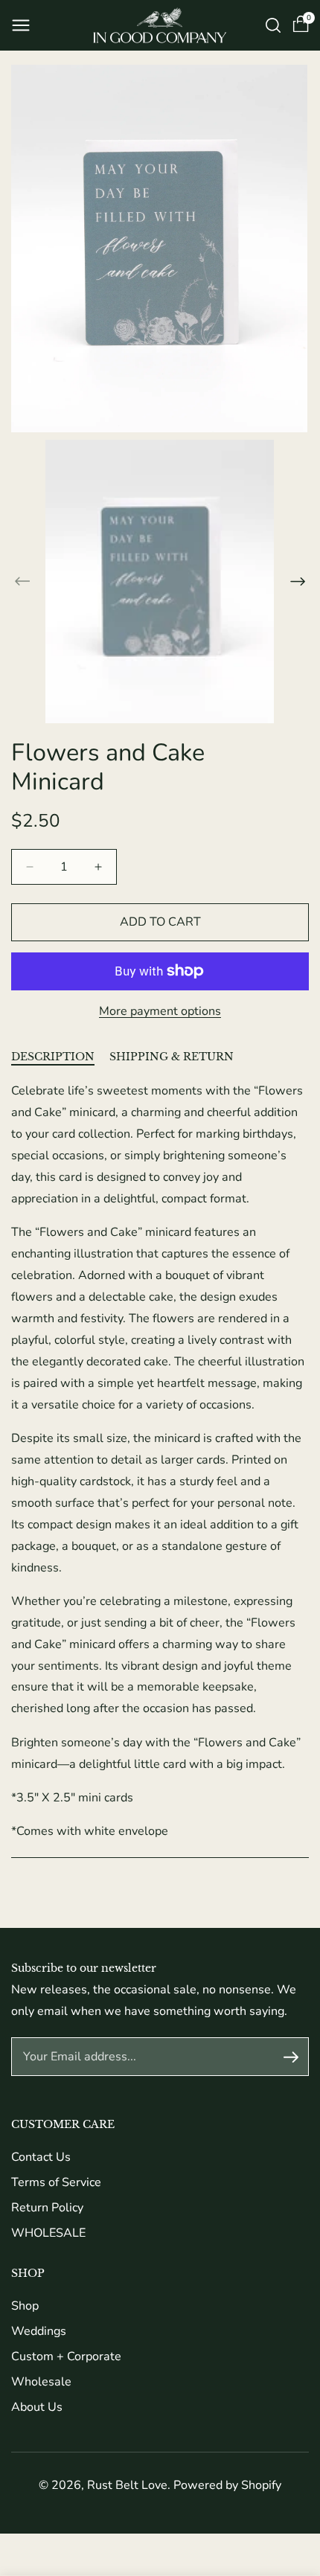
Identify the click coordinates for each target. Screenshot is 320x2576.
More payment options (160, 1011)
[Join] (291, 2057)
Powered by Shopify (227, 2485)
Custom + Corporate (66, 2356)
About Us (37, 2407)
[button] (21, 25)
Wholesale (41, 2382)
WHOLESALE (48, 2233)
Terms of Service (56, 2182)
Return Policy (47, 2208)
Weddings (39, 2331)
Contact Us (41, 2157)
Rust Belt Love (127, 2485)
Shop (25, 2306)
